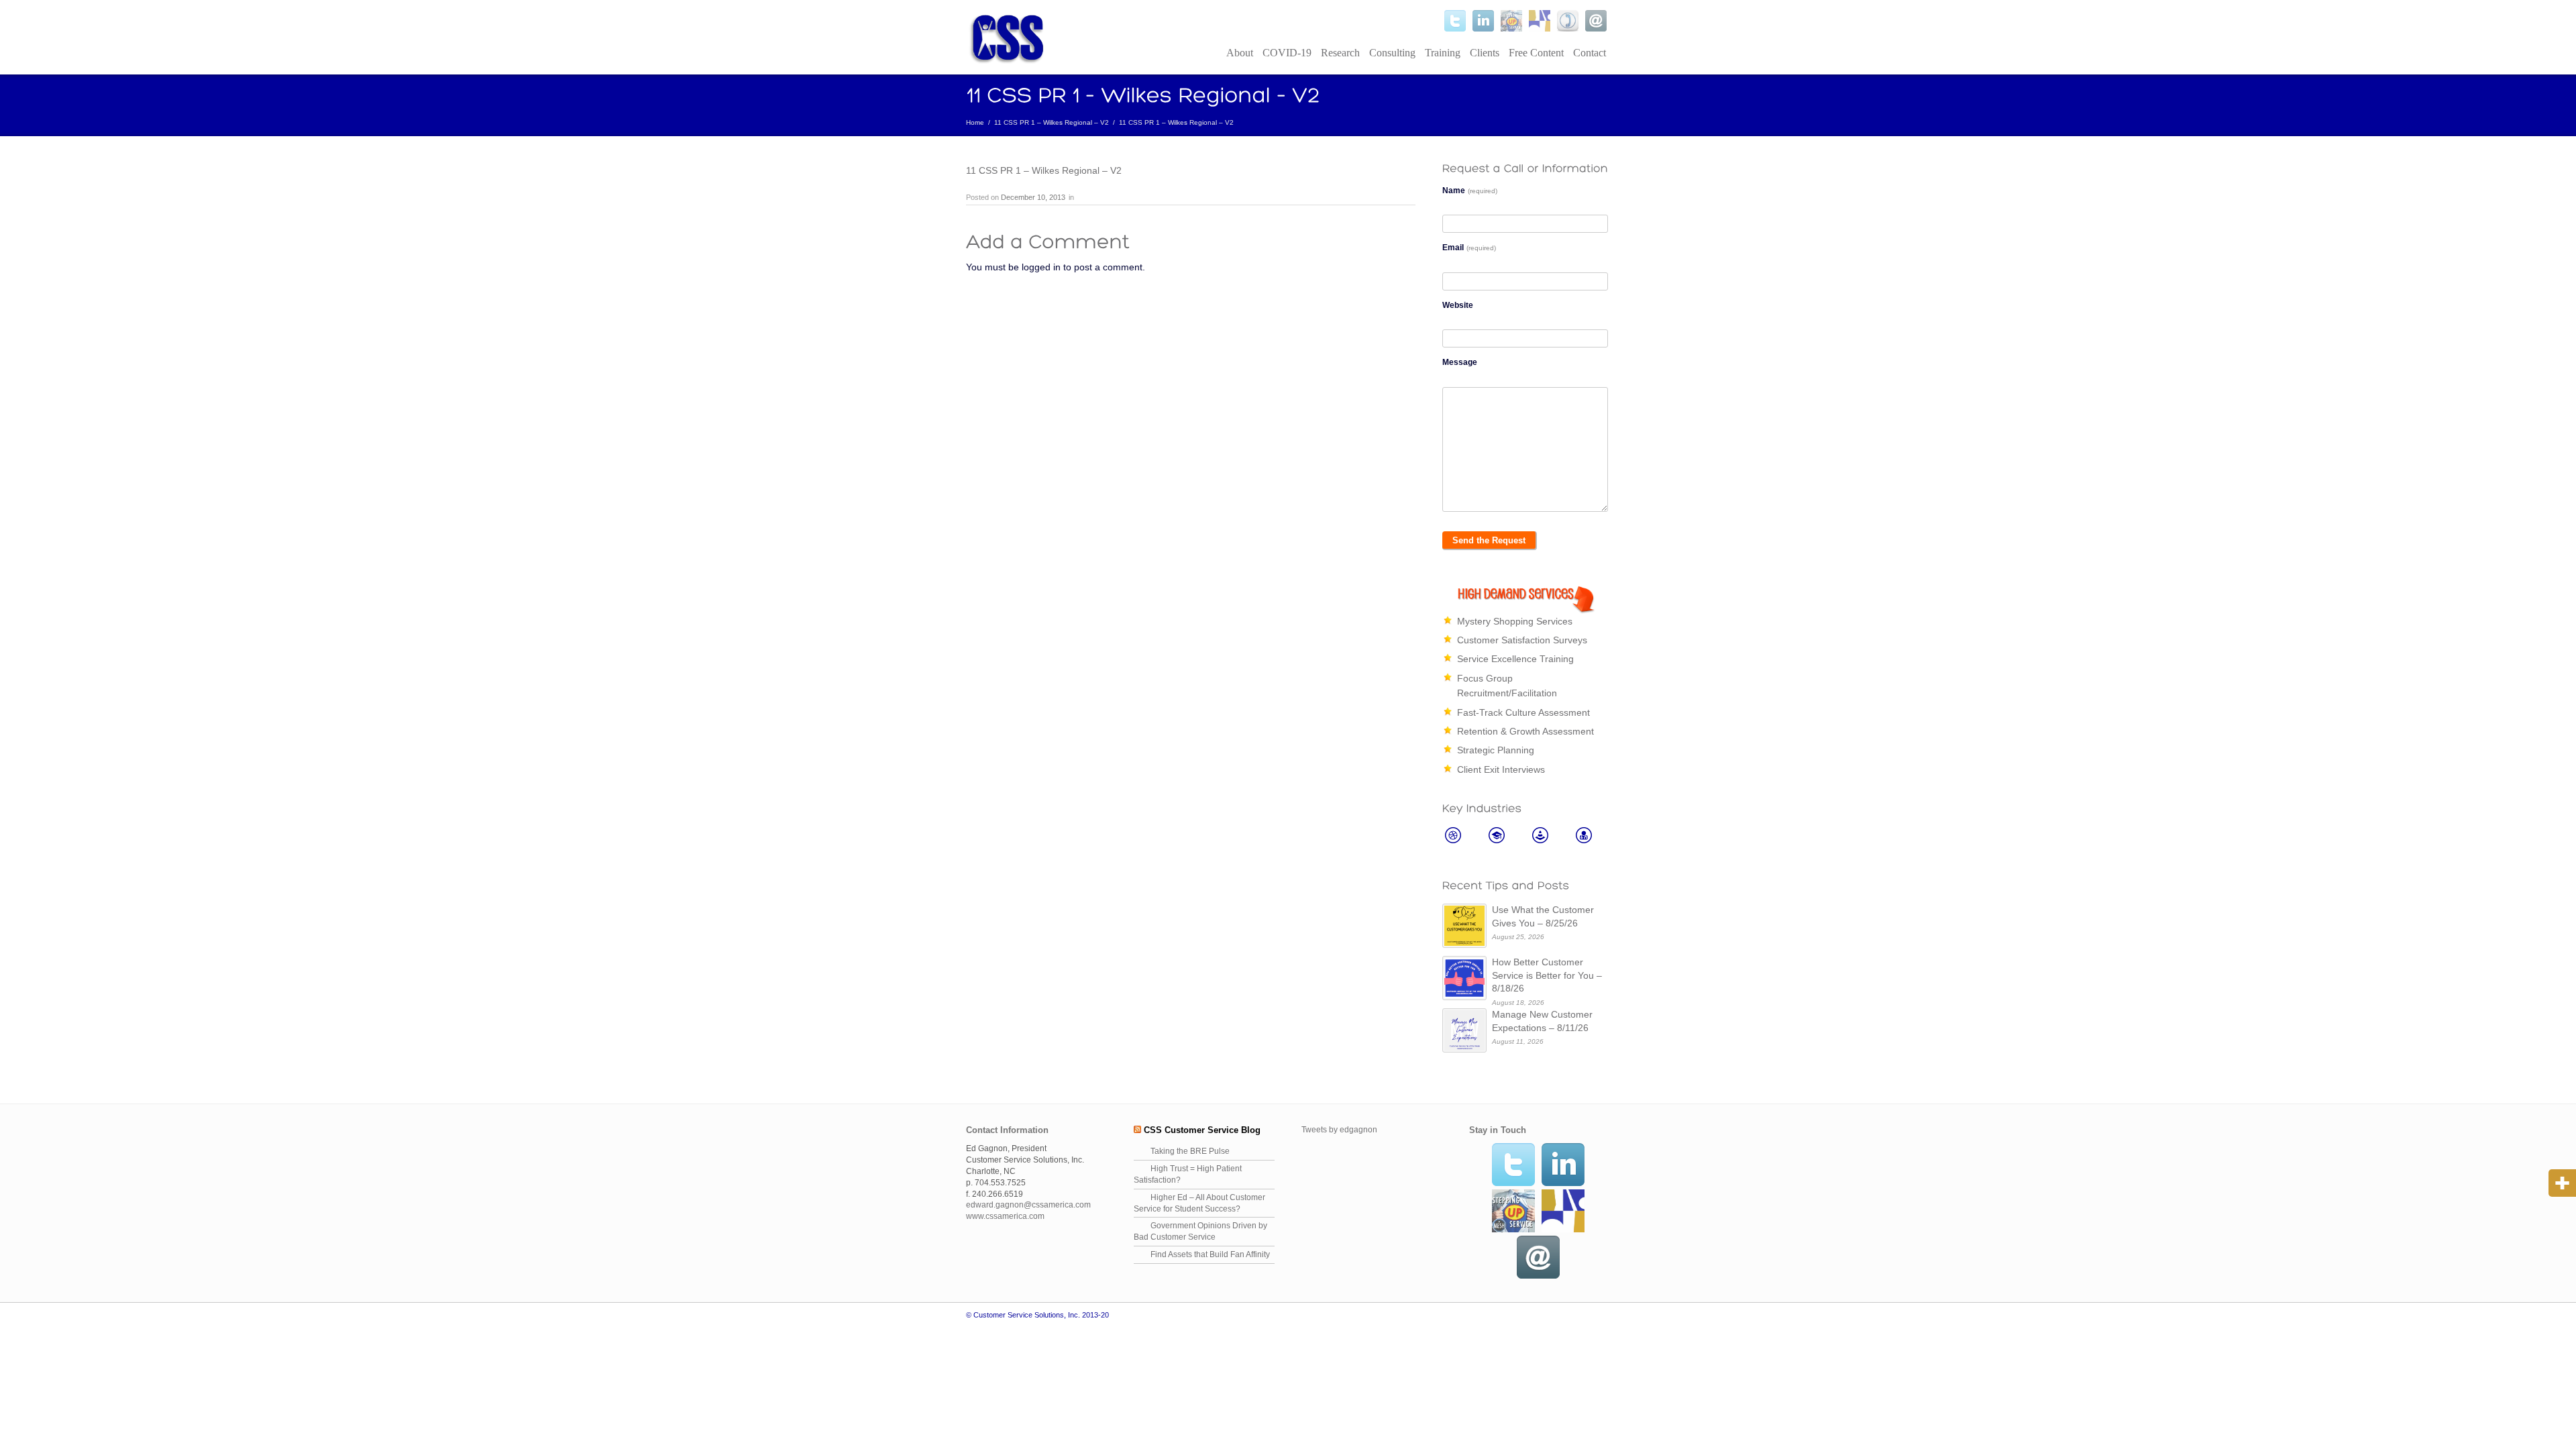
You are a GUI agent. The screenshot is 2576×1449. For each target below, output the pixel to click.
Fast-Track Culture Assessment (1523, 712)
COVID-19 (1287, 53)
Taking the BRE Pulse (1190, 1151)
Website (1458, 305)
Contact (1590, 53)
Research (1340, 53)
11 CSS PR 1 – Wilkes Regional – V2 (1052, 122)
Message (1460, 362)
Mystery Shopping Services (1515, 621)
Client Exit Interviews (1501, 769)
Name (1470, 191)
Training (1443, 53)
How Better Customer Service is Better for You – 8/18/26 (1547, 975)
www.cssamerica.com (1005, 1216)
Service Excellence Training (1515, 659)
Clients (1485, 53)
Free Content (1536, 53)
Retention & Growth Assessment (1525, 731)
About (1240, 53)
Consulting (1392, 53)
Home (975, 122)
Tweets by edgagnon (1339, 1130)
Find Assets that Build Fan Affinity (1210, 1254)
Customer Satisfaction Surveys (1522, 640)
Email (1469, 248)
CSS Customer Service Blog (1202, 1130)
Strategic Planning (1496, 750)
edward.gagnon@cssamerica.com (1028, 1205)
